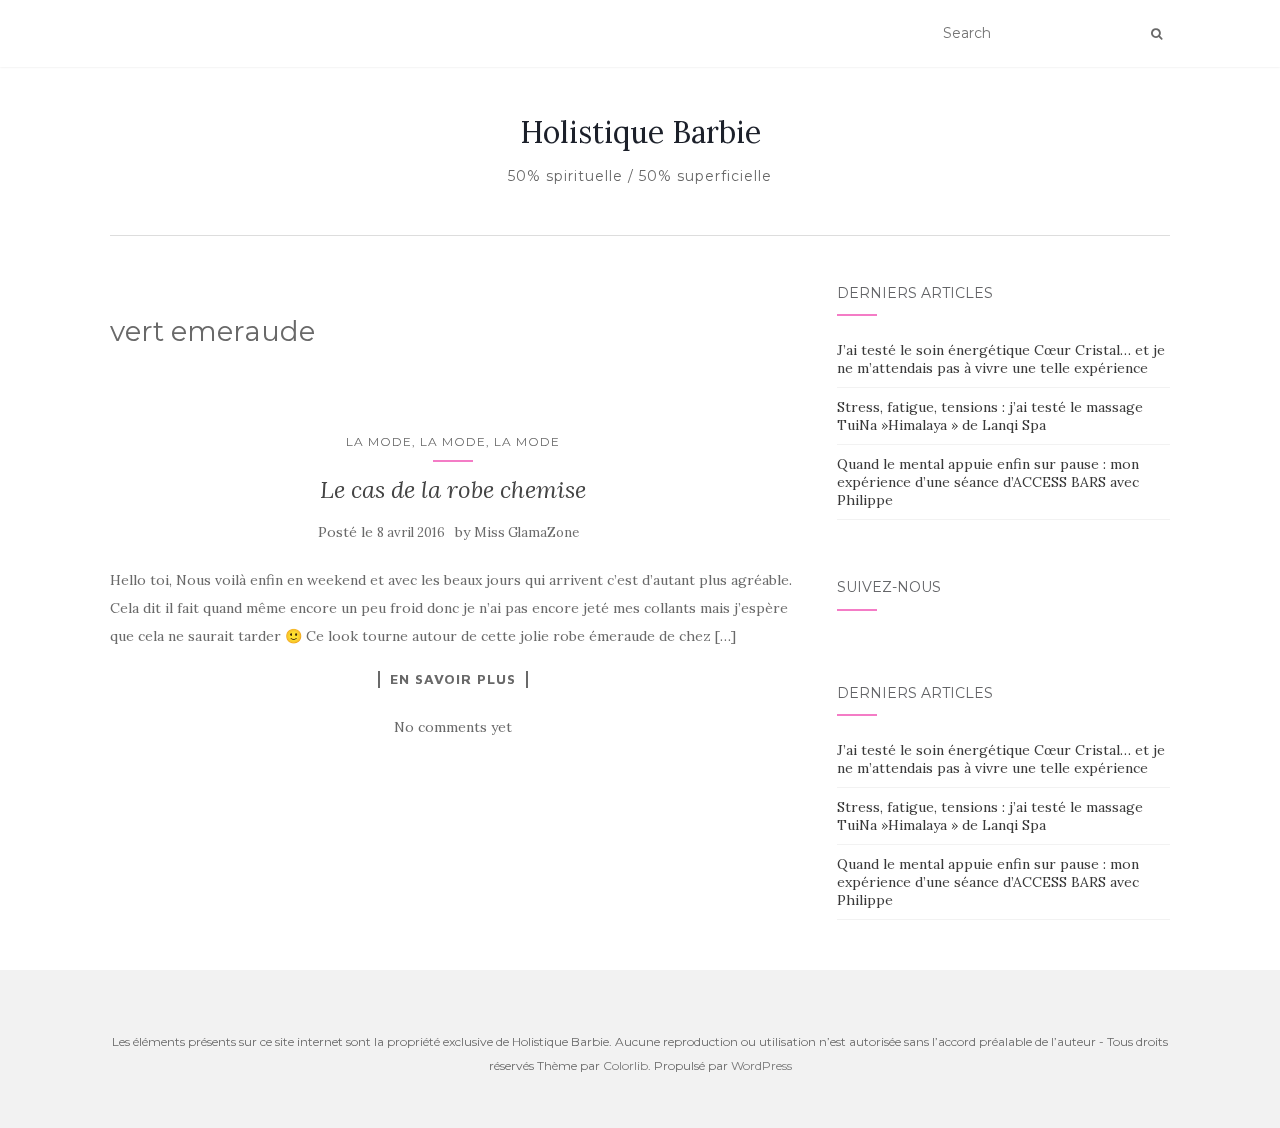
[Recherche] (1156, 34)
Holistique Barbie (640, 132)
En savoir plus (453, 679)
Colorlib (625, 1065)
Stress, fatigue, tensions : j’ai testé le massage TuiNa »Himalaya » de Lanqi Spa (990, 416)
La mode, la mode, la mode (453, 441)
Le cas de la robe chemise (453, 489)
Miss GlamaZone (526, 532)
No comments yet (453, 727)
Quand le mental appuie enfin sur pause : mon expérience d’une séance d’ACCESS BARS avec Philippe (988, 482)
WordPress (761, 1065)
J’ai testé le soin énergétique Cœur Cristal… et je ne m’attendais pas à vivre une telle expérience (1001, 359)
